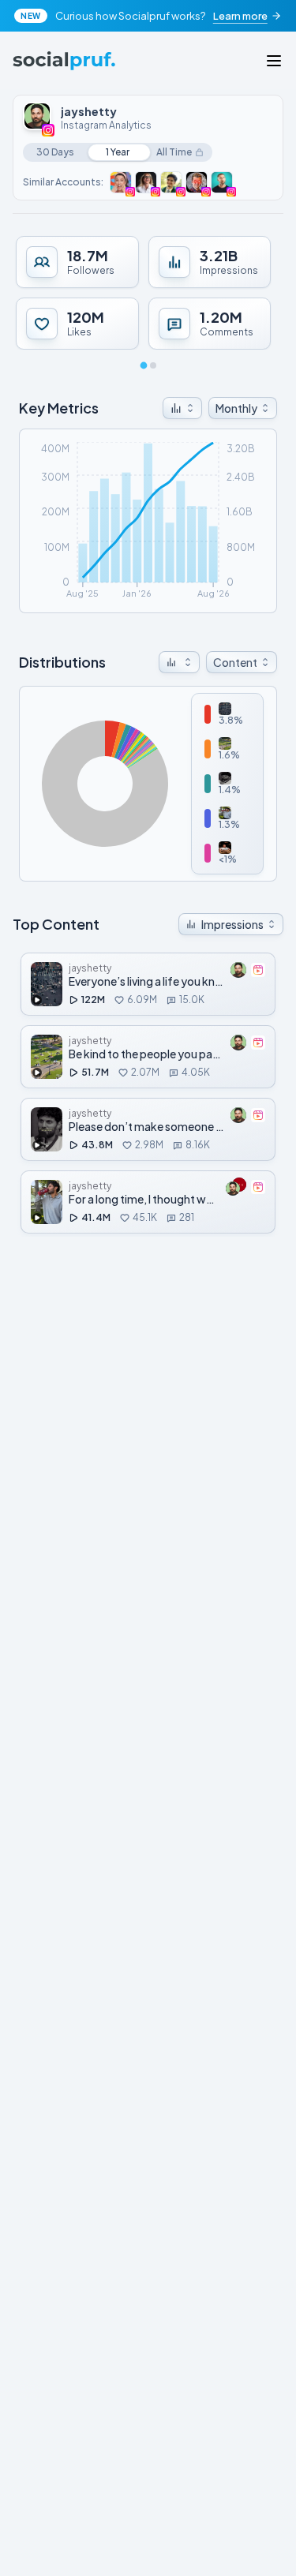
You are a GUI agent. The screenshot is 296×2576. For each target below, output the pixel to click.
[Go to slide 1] (143, 366)
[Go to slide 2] (153, 365)
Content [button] (235, 662)
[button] (182, 408)
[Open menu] (274, 61)
